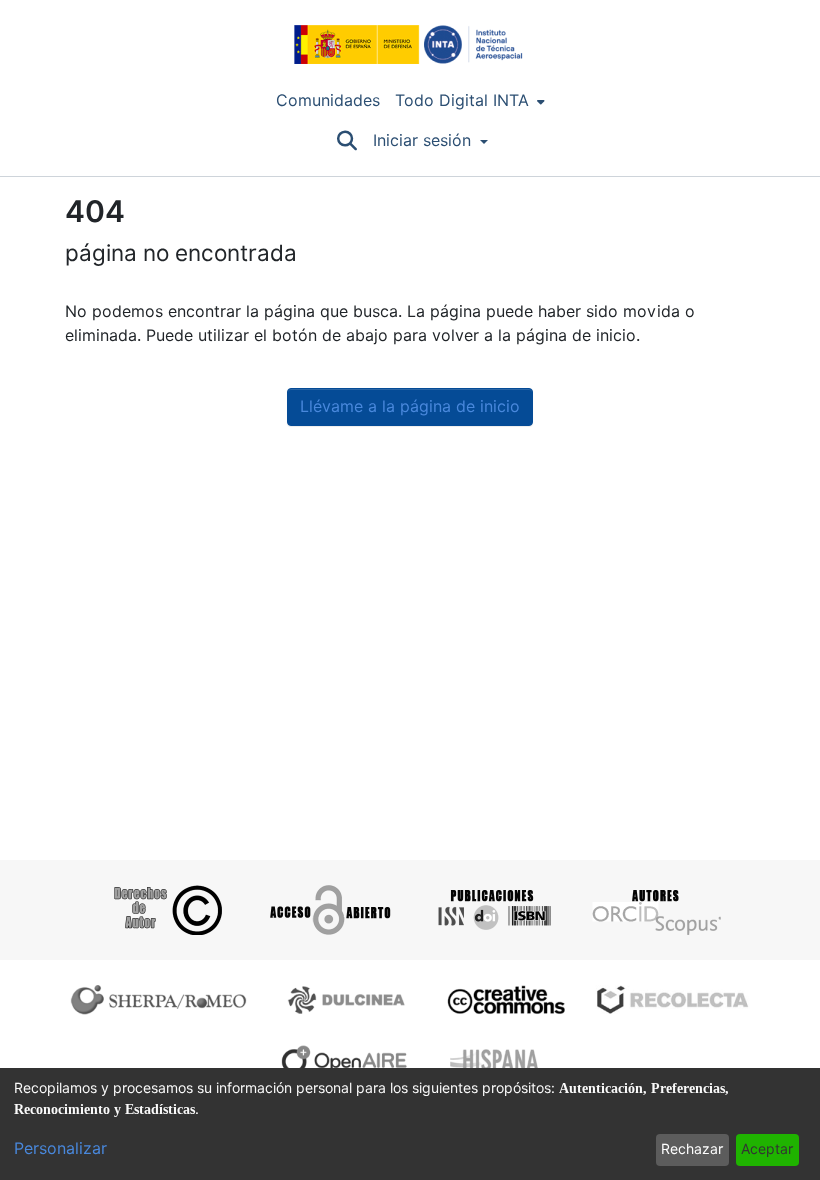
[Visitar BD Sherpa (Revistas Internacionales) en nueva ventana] (163, 1000)
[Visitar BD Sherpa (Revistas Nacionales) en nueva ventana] (349, 1000)
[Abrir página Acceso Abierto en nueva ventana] (328, 910)
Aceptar (767, 1149)
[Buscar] (346, 141)
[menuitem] (470, 101)
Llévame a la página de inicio (410, 406)
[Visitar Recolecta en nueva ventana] (673, 1000)
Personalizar (60, 1148)
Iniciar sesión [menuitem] (422, 140)
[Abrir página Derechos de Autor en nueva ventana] (165, 910)
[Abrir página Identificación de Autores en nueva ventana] (654, 910)
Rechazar (692, 1149)
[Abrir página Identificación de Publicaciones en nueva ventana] (491, 910)
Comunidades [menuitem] (328, 100)
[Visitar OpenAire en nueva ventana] (350, 1060)
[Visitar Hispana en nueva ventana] (495, 1060)
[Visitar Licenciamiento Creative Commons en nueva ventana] (503, 1000)
